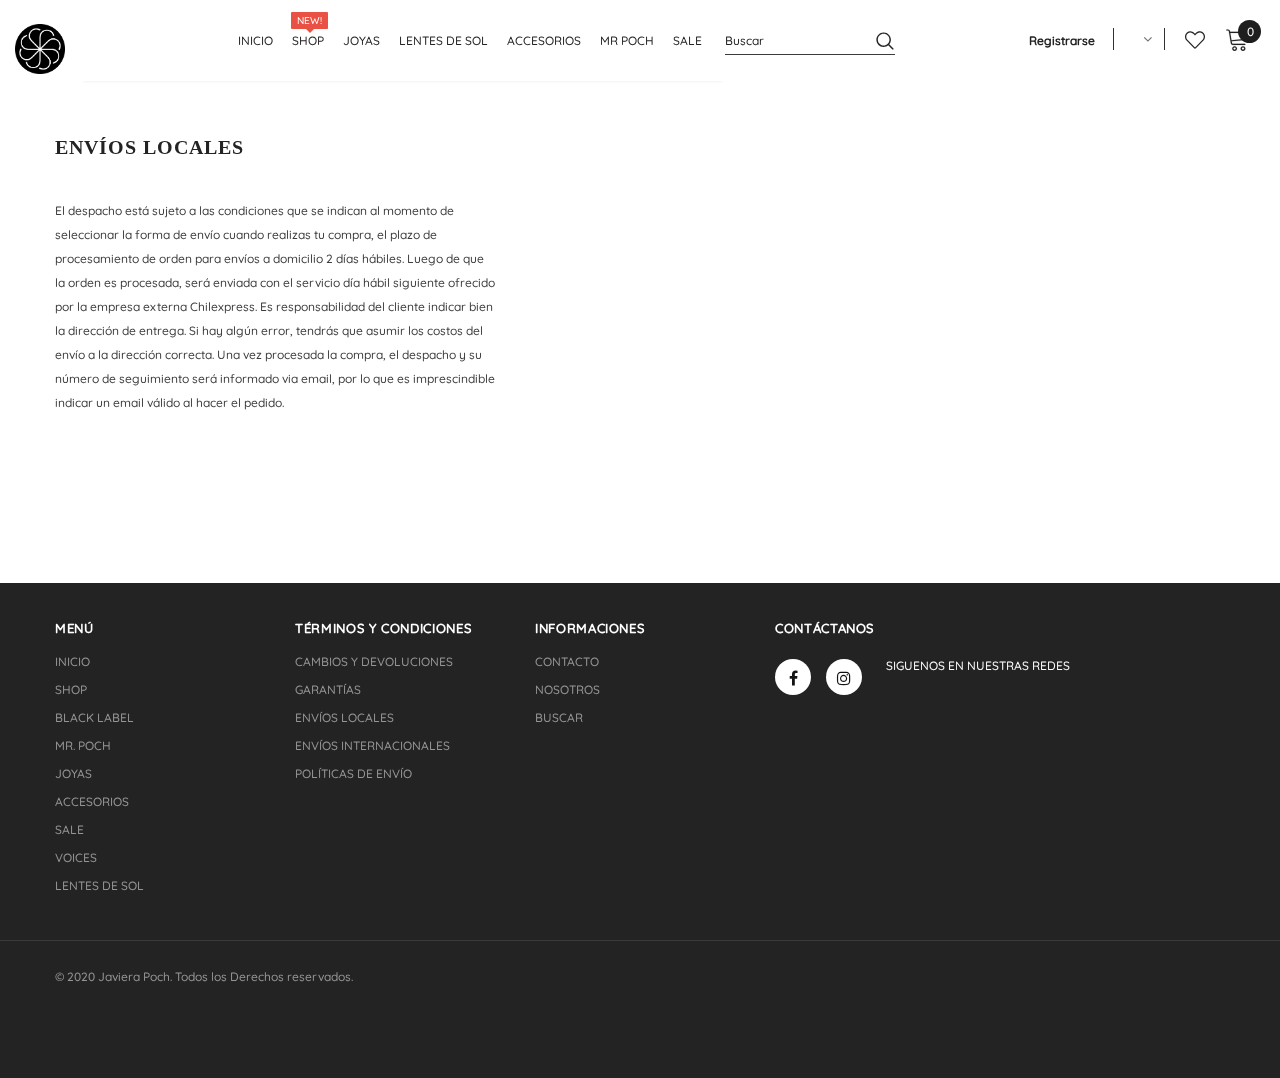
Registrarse (1062, 40)
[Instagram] (844, 677)
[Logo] (47, 49)
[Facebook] (793, 677)
